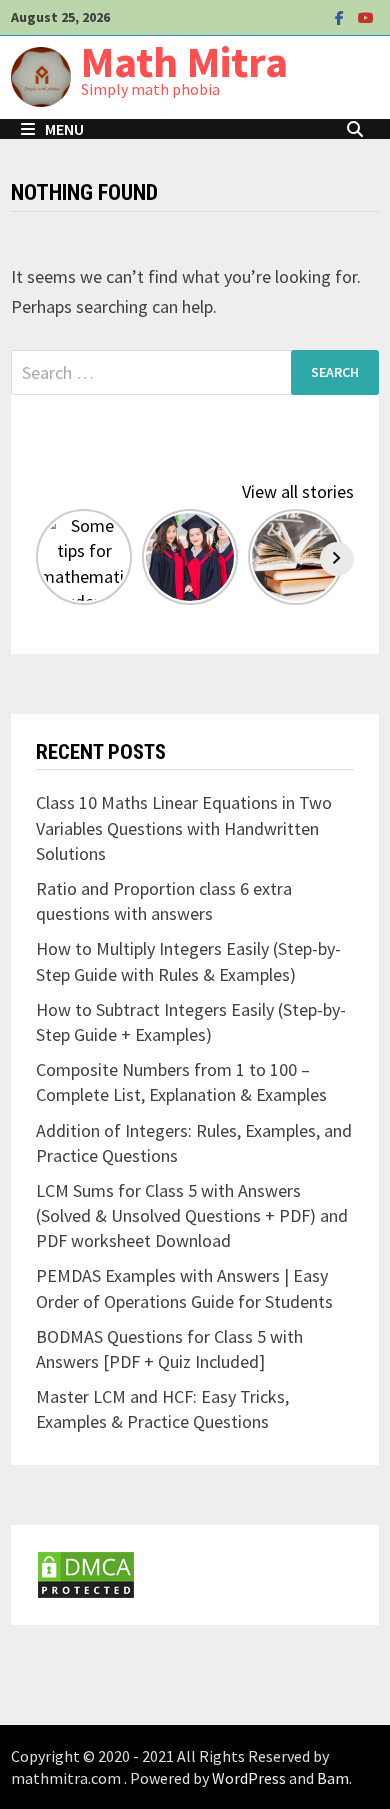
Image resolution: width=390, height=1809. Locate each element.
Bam (333, 1778)
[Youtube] (366, 16)
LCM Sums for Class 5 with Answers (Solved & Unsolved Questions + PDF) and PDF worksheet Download (192, 1215)
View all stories (298, 491)
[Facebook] (341, 16)
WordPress (249, 1778)
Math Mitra (184, 61)
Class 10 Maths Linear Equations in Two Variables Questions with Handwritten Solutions (184, 827)
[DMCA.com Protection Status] (86, 1572)
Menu (64, 129)
